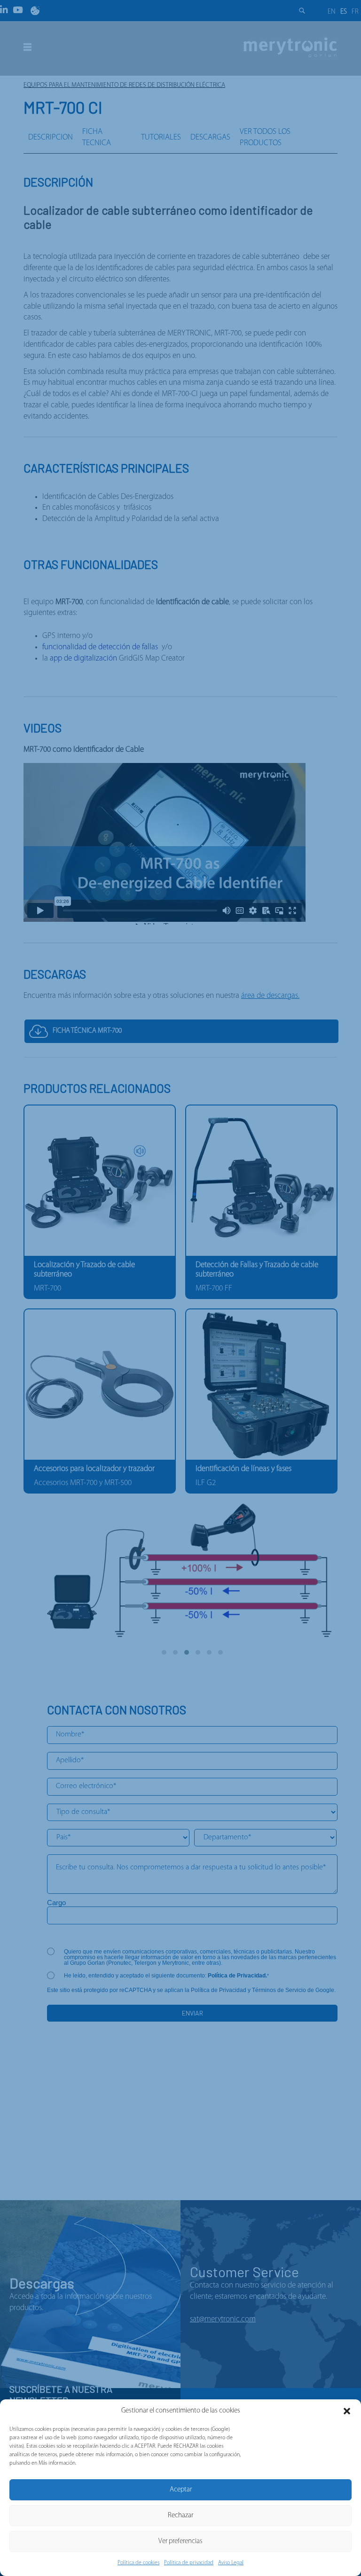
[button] (347, 2411)
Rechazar (180, 2516)
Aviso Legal (231, 2563)
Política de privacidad (189, 2563)
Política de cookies (138, 2563)
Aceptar (181, 2490)
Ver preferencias (180, 2541)
